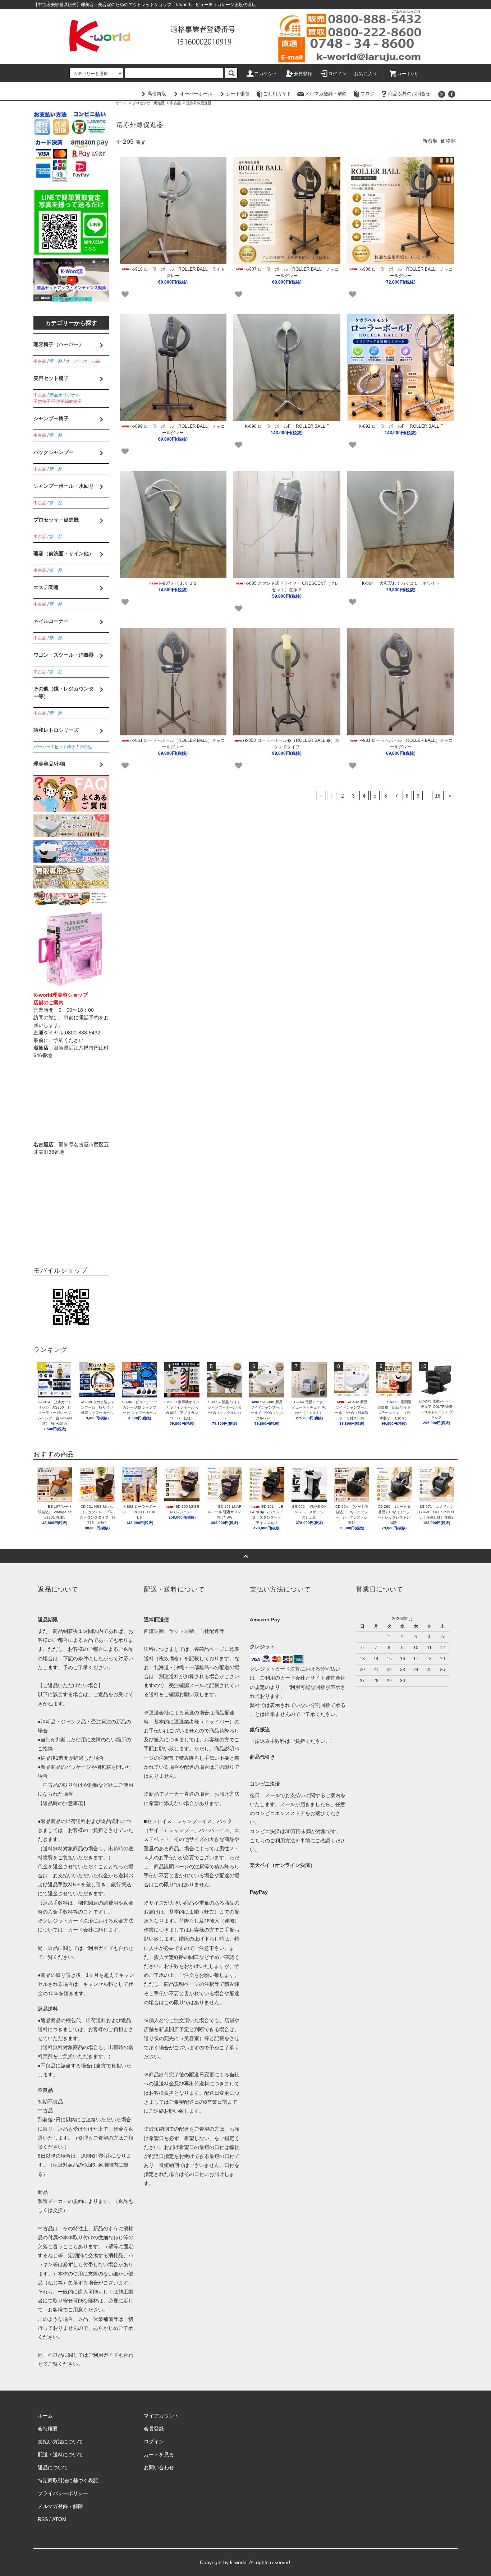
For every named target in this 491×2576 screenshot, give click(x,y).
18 (438, 796)
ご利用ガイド (277, 94)
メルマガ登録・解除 (326, 94)
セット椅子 (65, 747)
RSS (43, 2519)
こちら (257, 1841)
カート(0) (408, 74)
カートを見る (159, 2455)
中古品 (175, 103)
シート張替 (238, 94)
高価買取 (157, 94)
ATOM (59, 2519)
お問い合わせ (159, 2467)
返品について (53, 2467)
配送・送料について (60, 2455)
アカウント (266, 74)
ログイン (338, 74)
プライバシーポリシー (63, 2493)
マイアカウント (161, 2416)
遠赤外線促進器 (199, 103)
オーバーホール (196, 94)
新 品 (56, 361)
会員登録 (303, 74)
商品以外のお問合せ (409, 94)
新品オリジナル (65, 395)
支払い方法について (60, 2442)
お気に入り (366, 74)
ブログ (368, 94)
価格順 (448, 141)
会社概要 (48, 2429)
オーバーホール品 (83, 361)
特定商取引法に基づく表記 (68, 2480)
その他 (85, 747)
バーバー (42, 747)
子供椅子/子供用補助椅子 (58, 401)
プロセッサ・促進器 (148, 103)
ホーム (121, 103)
